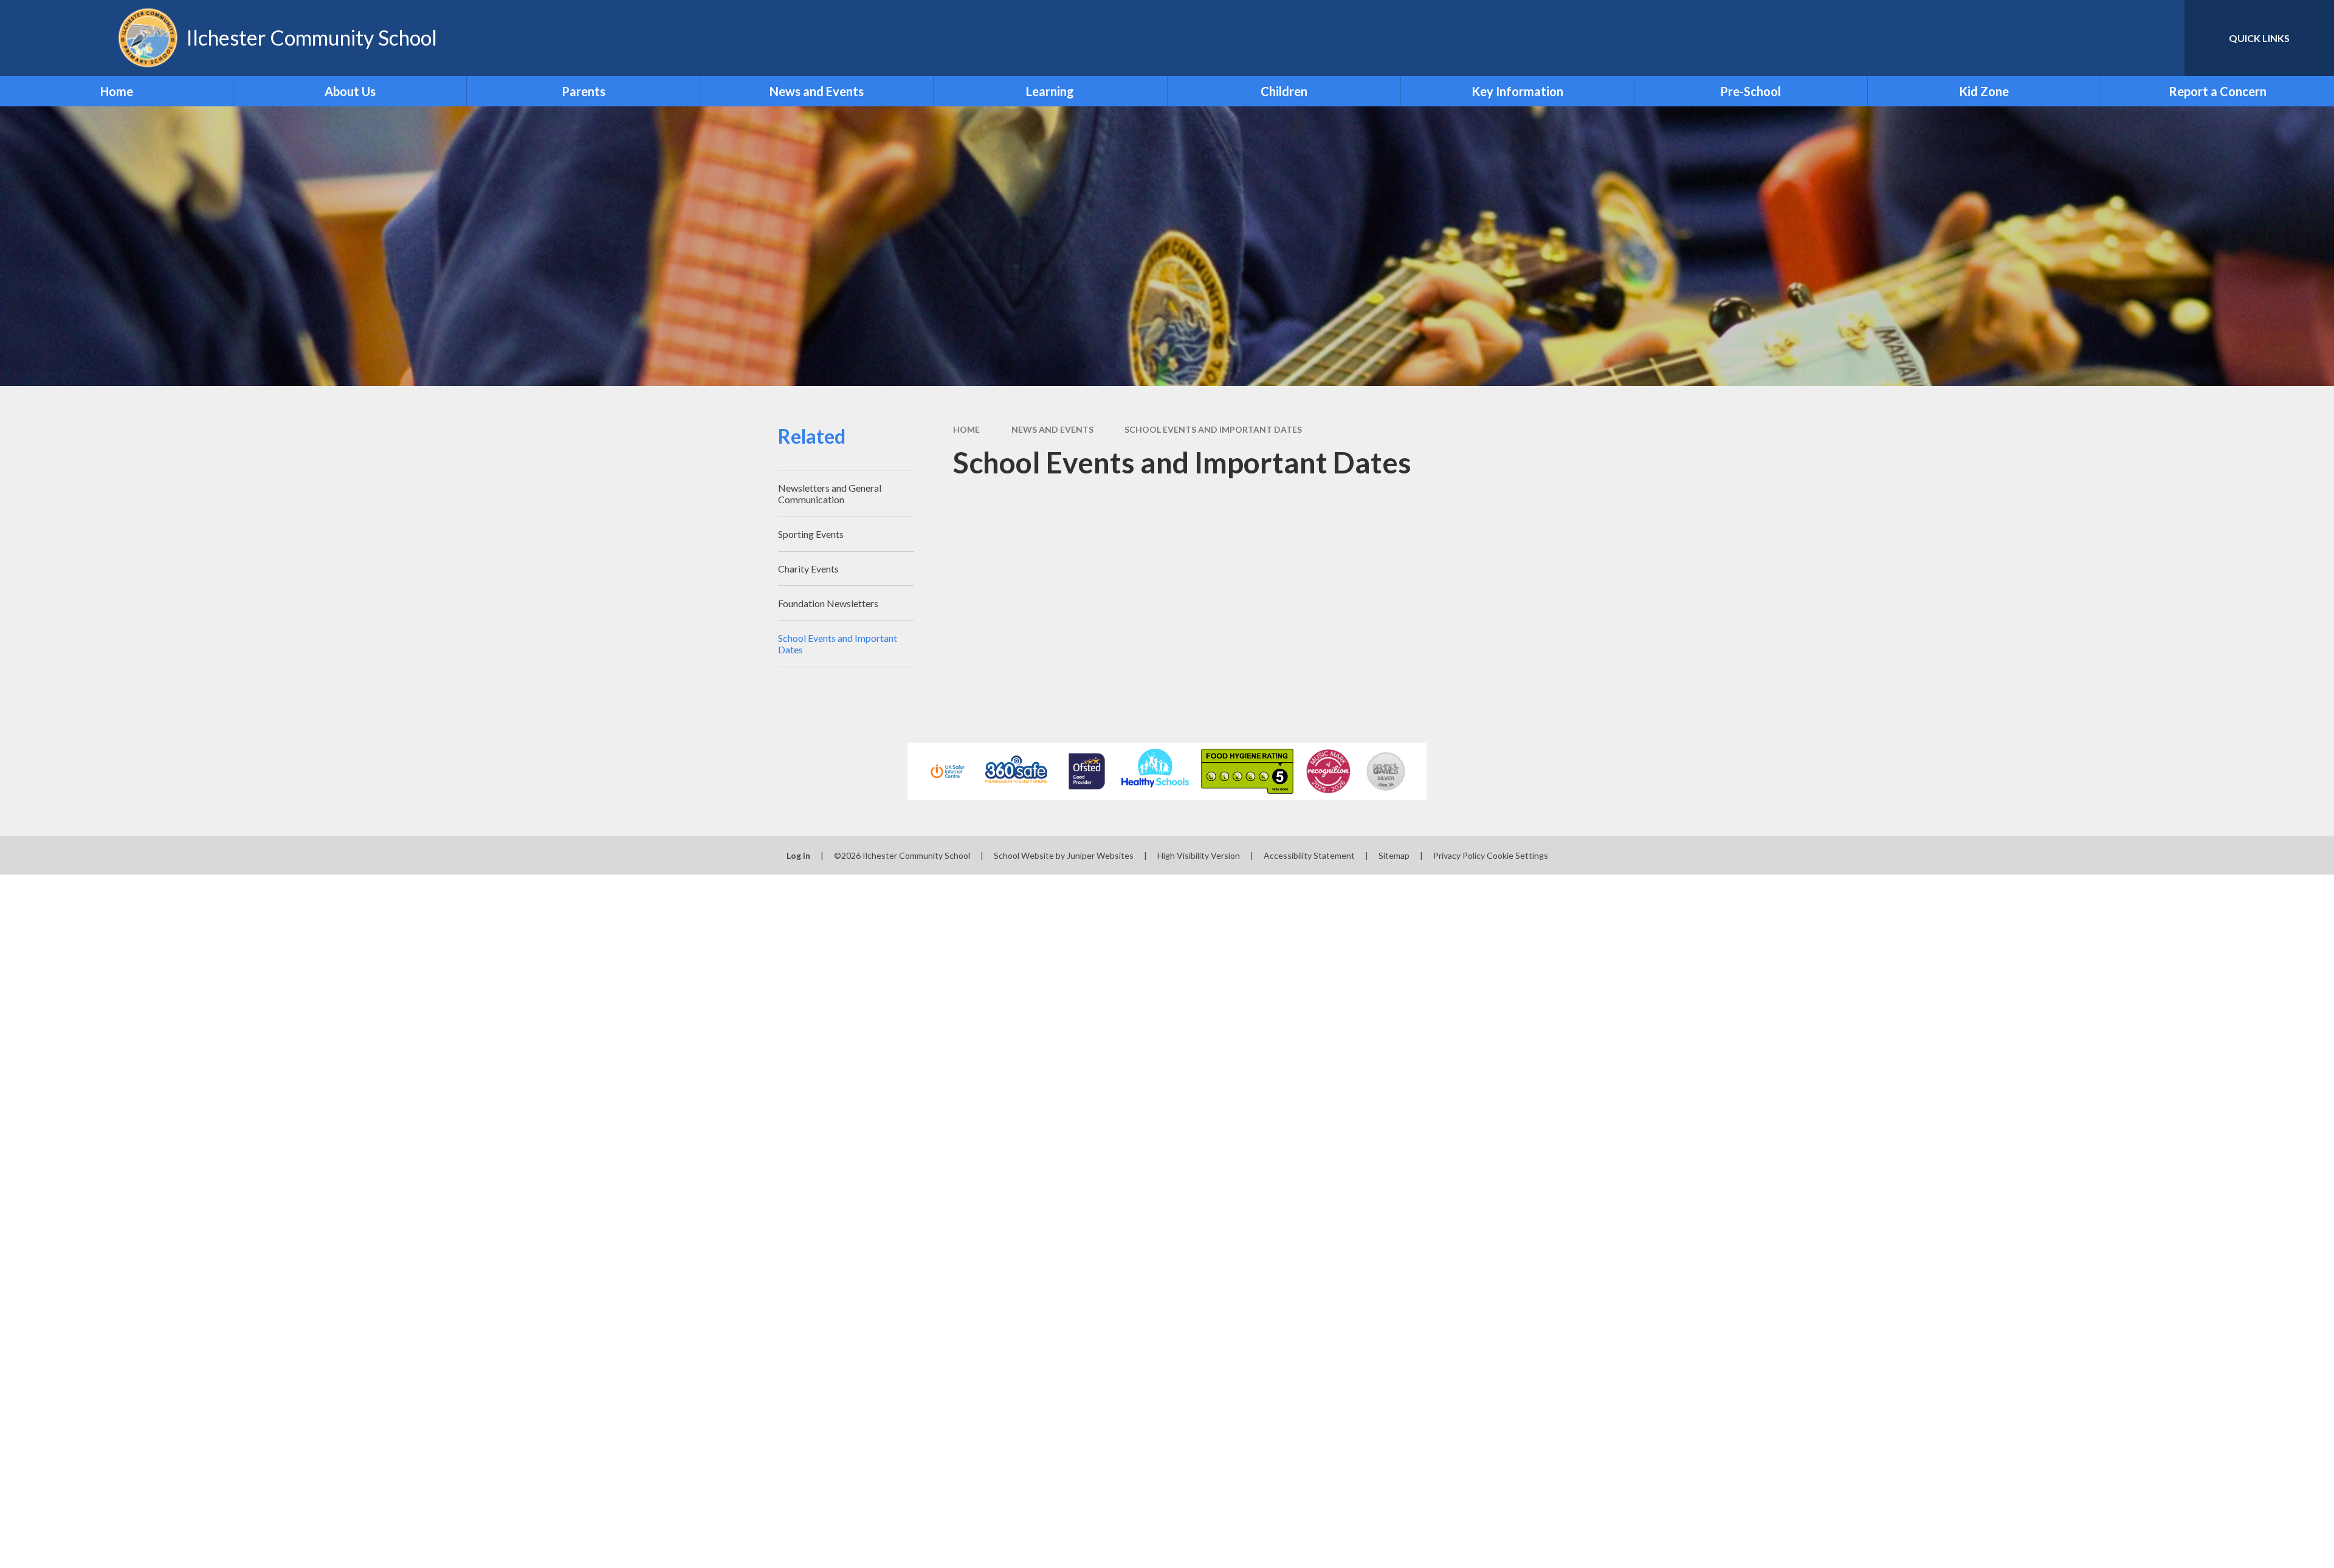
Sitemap (1394, 855)
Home (966, 429)
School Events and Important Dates (1213, 429)
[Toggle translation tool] (2121, 38)
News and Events (1052, 429)
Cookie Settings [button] (1517, 855)
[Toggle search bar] (2163, 38)
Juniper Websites (1100, 855)
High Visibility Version (1199, 855)
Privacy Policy (1459, 855)
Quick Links (2259, 38)
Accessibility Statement (1309, 855)
